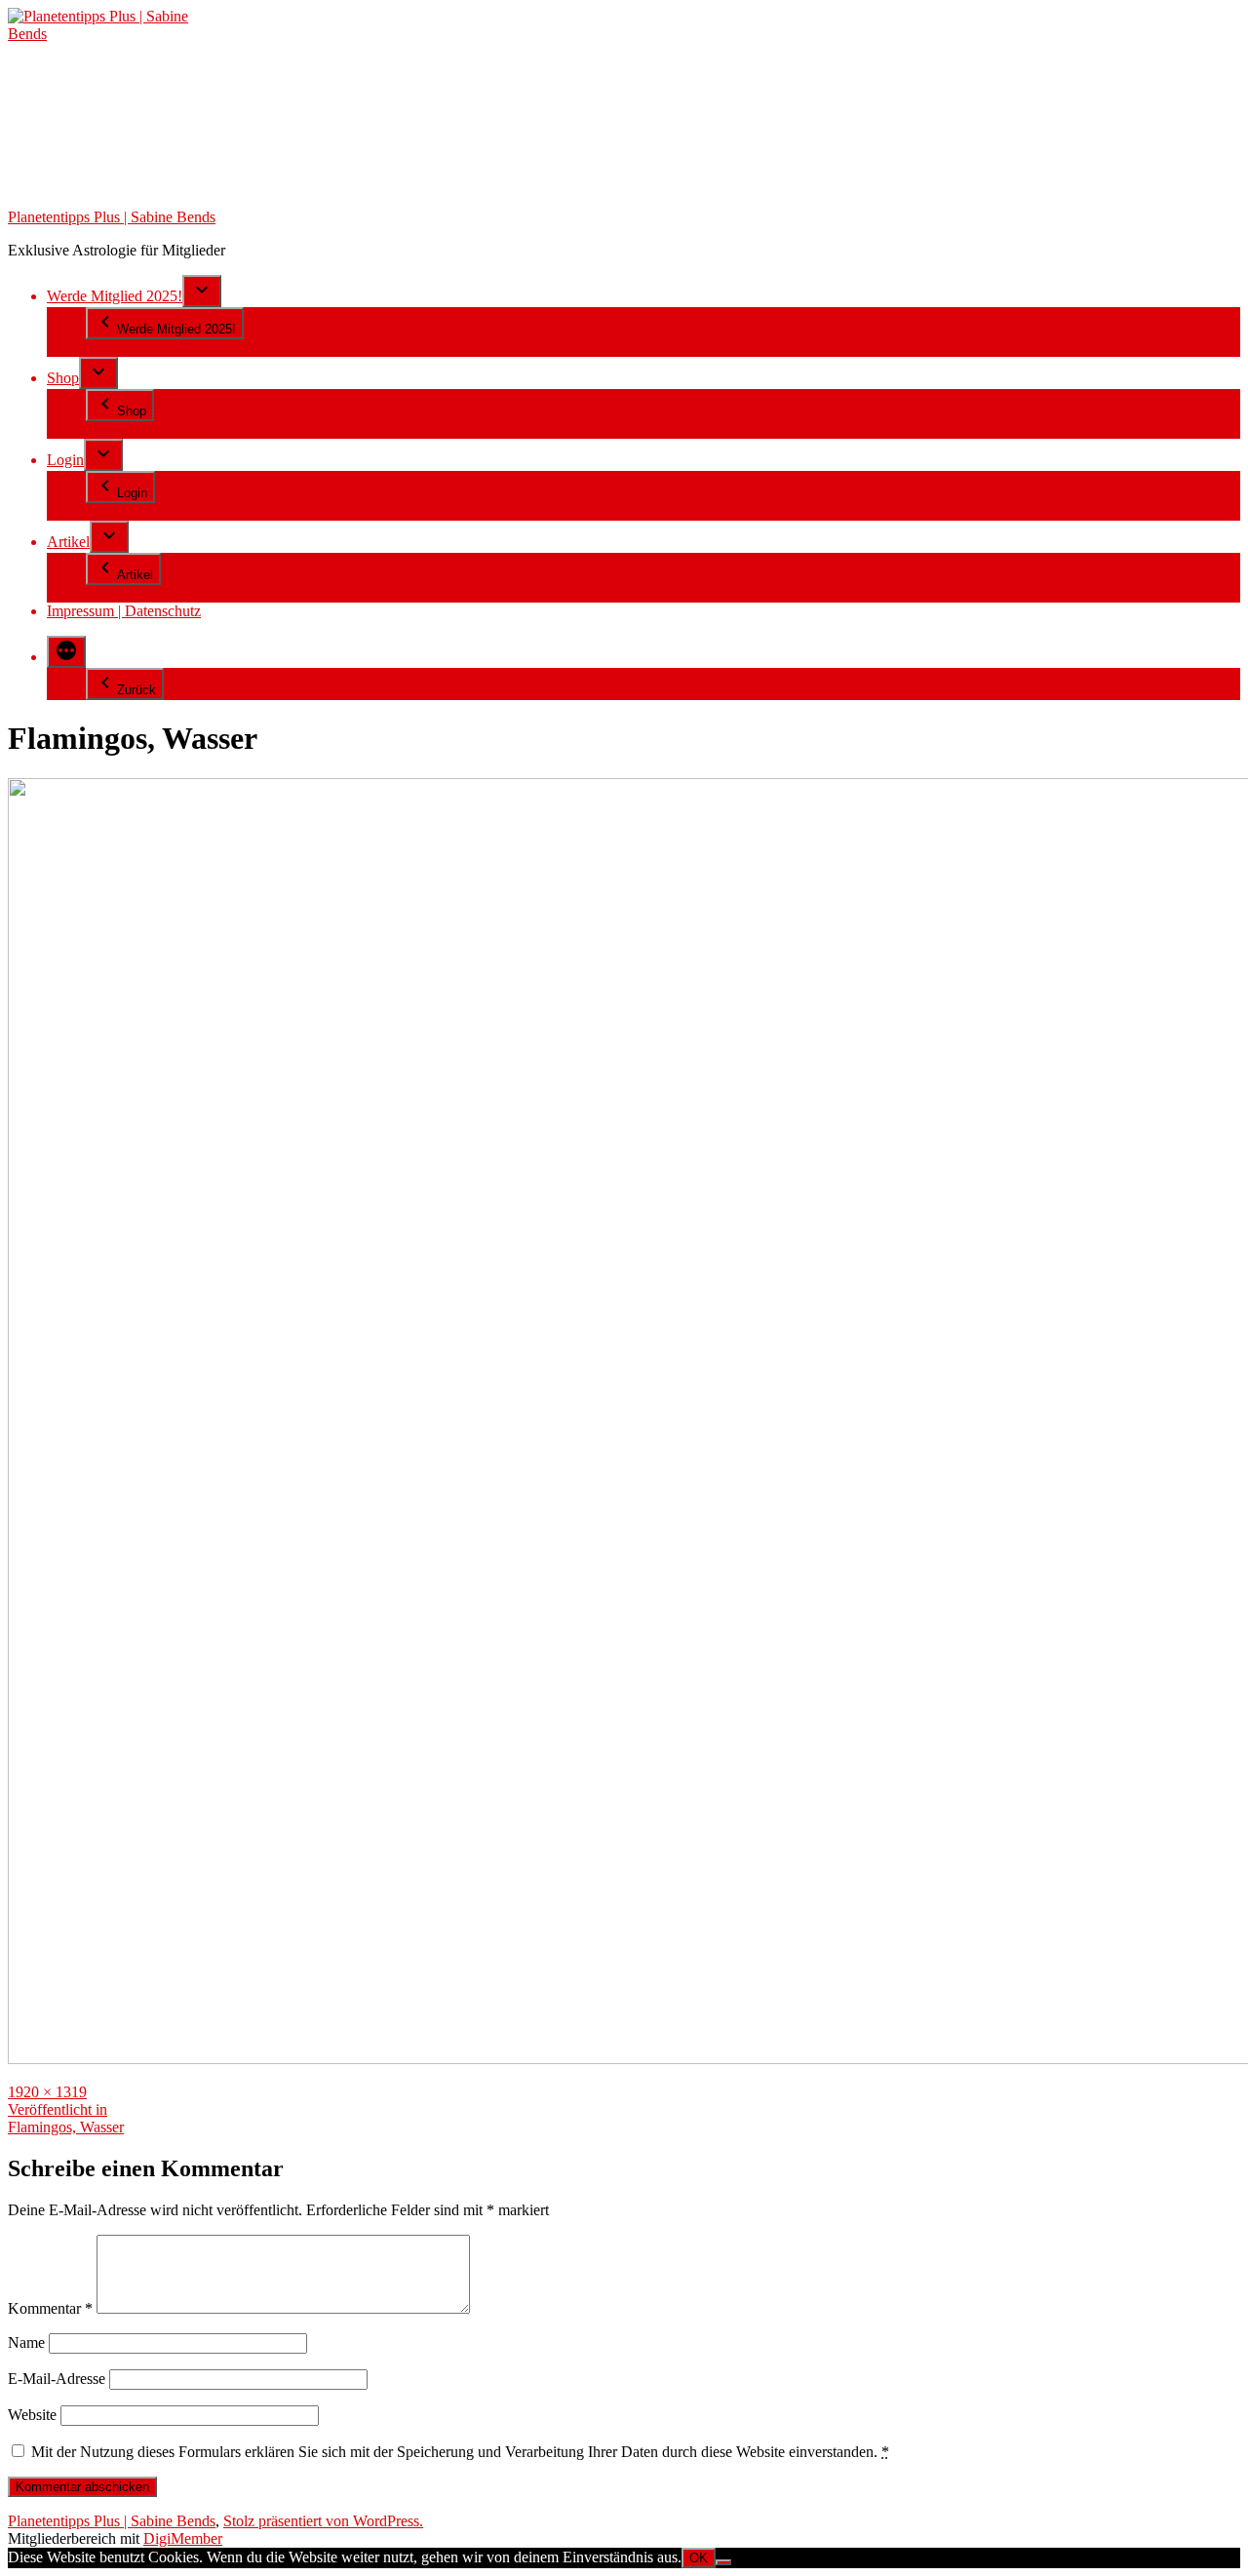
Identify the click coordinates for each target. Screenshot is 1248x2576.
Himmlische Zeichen (150, 429)
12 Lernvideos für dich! (158, 348)
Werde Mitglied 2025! (115, 296)
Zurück (136, 690)
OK (699, 2558)
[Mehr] (66, 652)
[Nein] (723, 2562)
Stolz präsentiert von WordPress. (323, 2521)
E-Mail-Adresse (57, 2379)
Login (65, 460)
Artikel (68, 542)
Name (26, 2342)
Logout (108, 511)
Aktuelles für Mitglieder (159, 593)
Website (32, 2415)
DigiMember (183, 2538)
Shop (63, 378)
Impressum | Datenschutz (124, 611)
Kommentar (50, 2308)
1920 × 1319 (47, 2092)
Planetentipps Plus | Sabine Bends (112, 217)
